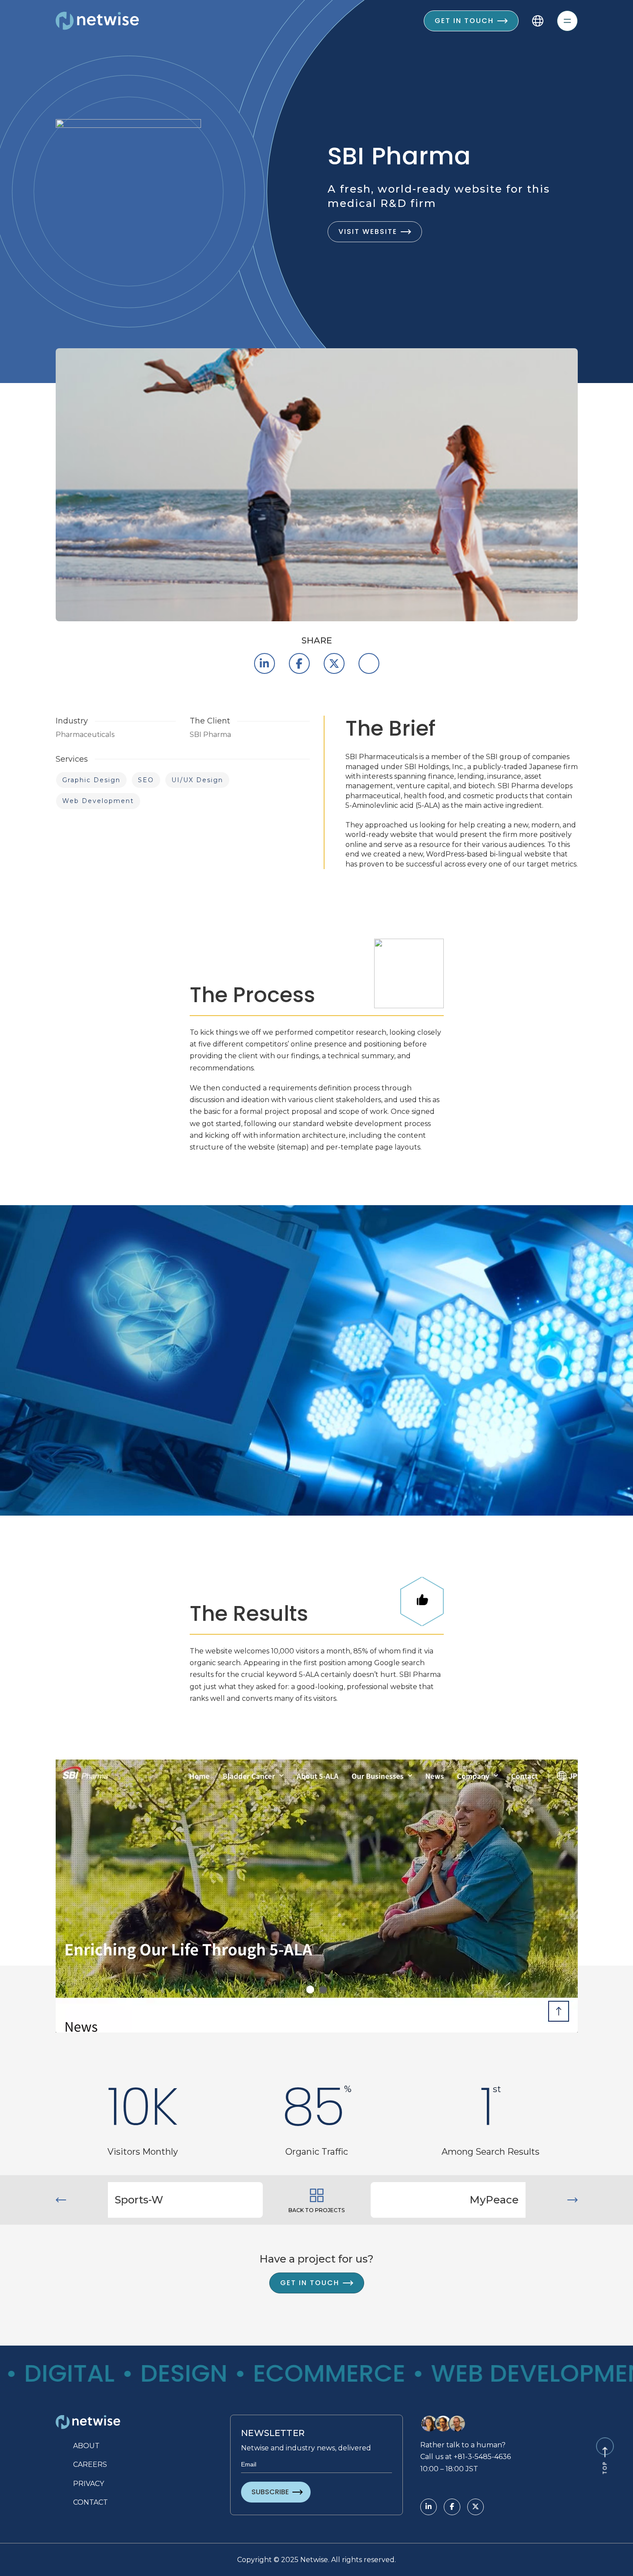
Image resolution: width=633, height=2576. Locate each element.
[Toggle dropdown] (538, 21)
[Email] (369, 663)
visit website (368, 232)
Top (605, 2468)
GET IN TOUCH (310, 2283)
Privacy (89, 2484)
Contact (90, 2502)
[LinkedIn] (265, 663)
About (86, 2446)
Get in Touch (464, 21)
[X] (334, 663)
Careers (90, 2464)
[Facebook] (299, 663)
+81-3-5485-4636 (482, 2457)
